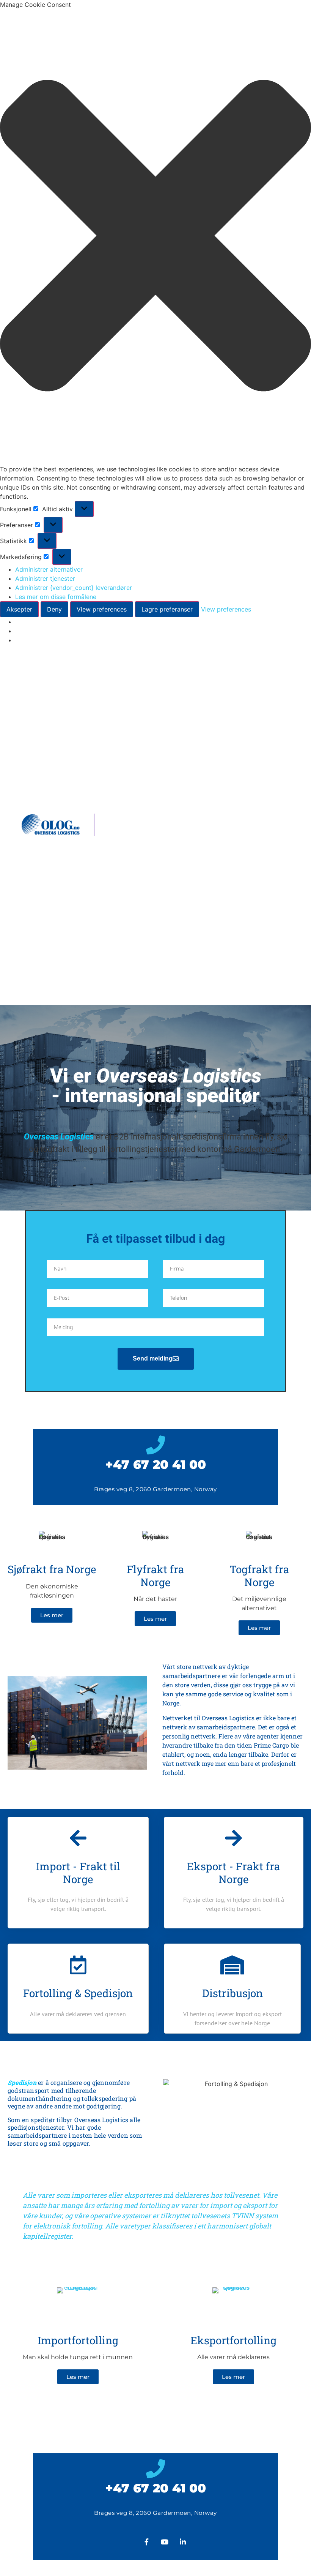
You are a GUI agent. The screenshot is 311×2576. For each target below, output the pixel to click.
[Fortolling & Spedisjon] (78, 1965)
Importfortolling (78, 2340)
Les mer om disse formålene (56, 597)
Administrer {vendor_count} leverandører (74, 588)
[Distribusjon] (232, 1965)
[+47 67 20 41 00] (155, 1445)
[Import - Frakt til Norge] (78, 1838)
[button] (155, 237)
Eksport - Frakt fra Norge (233, 1873)
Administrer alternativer (49, 569)
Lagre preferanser (167, 609)
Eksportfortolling (233, 2340)
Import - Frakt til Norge (78, 1873)
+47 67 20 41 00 (156, 1464)
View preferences (102, 609)
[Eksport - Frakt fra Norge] (234, 1838)
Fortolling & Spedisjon (78, 1993)
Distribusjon (232, 1993)
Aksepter (19, 609)
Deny (54, 609)
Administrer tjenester (45, 578)
